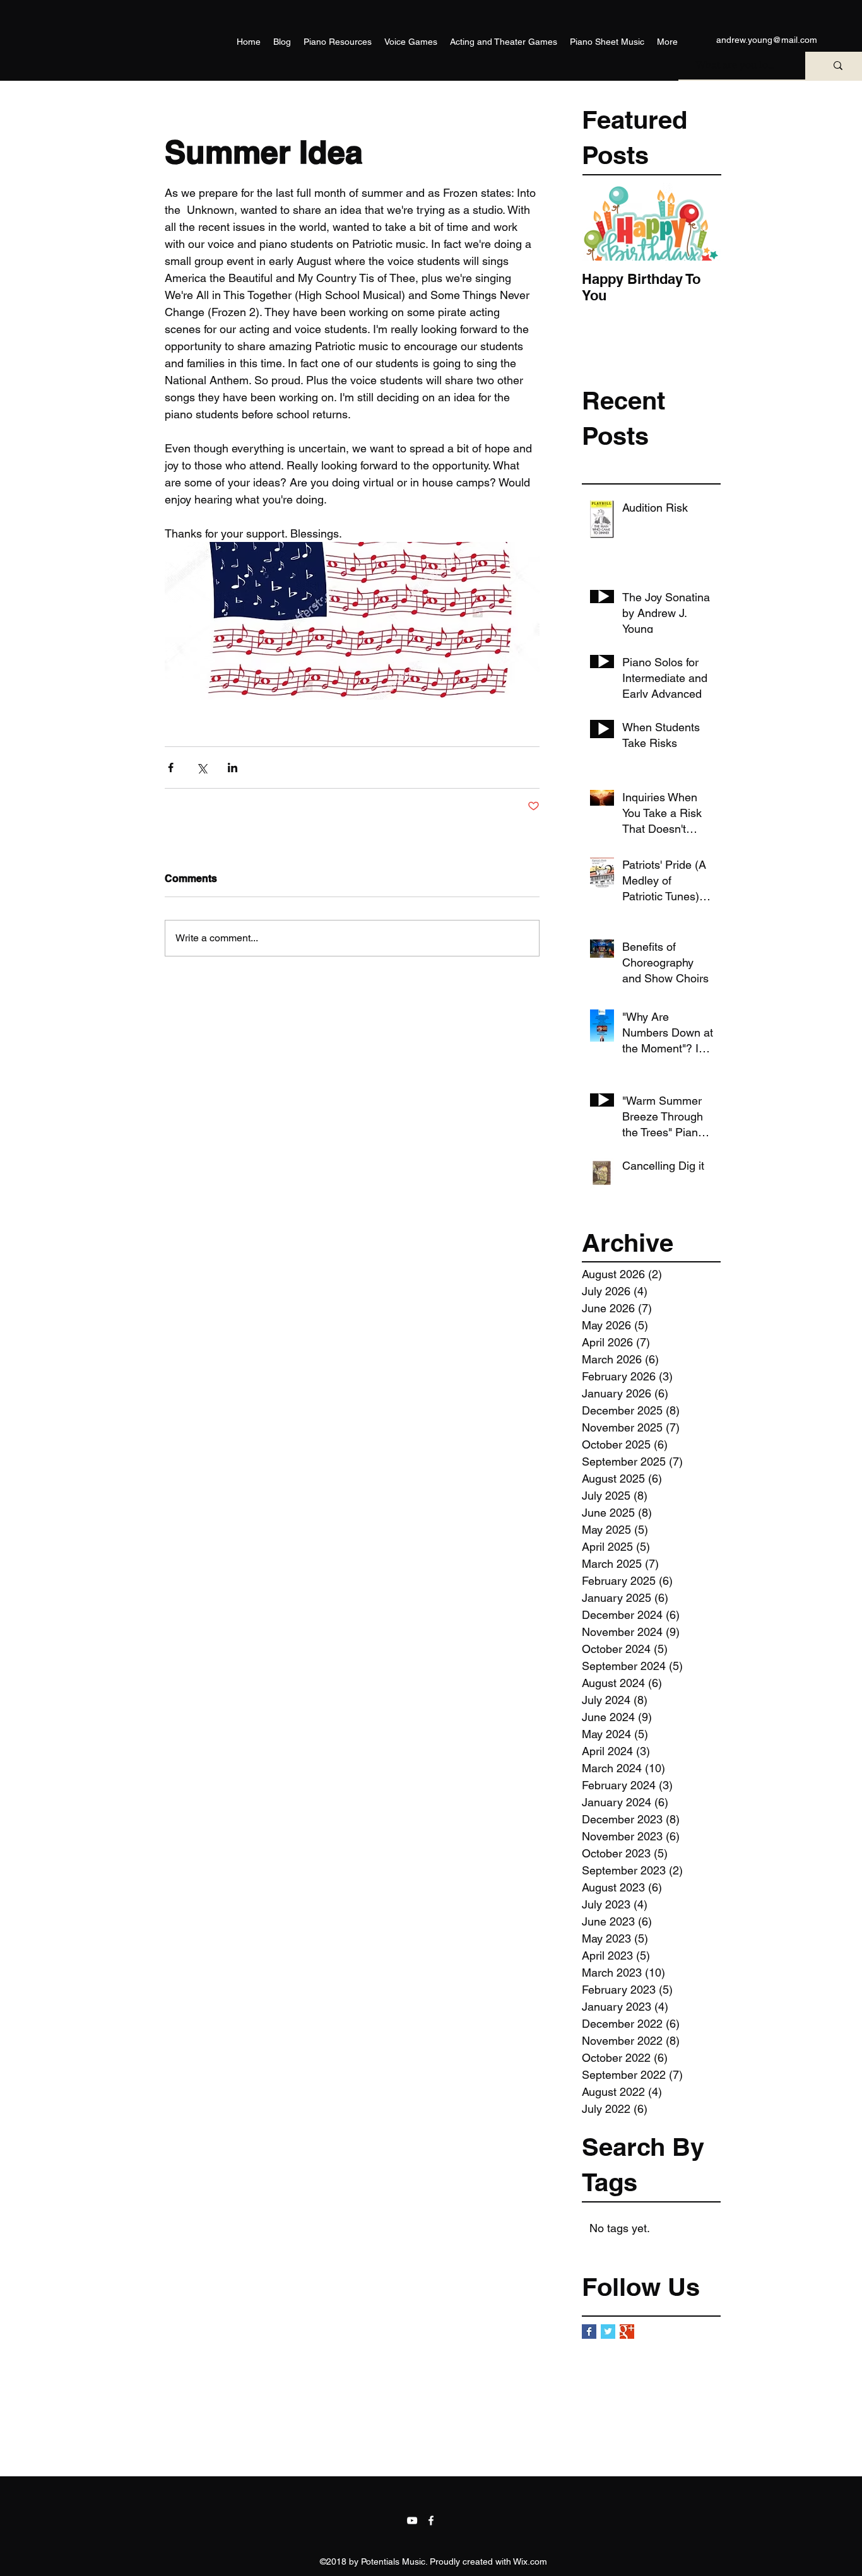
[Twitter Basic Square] (608, 2332)
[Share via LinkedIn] (233, 768)
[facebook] (431, 2520)
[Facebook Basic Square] (589, 2332)
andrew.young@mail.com (767, 40)
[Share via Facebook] (171, 768)
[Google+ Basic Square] (627, 2332)
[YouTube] (412, 2520)
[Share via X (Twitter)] (202, 768)
